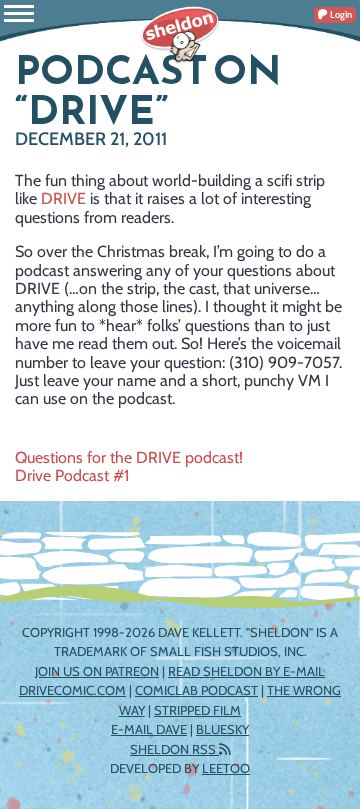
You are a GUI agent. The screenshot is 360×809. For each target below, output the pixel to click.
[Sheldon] (180, 35)
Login (340, 14)
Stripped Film (197, 710)
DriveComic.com (72, 690)
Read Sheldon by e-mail (246, 671)
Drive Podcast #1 (72, 475)
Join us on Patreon (97, 671)
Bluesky (222, 729)
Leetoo (226, 768)
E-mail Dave (149, 729)
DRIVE (63, 198)
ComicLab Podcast (196, 690)
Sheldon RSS (174, 749)
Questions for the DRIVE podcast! (129, 457)
